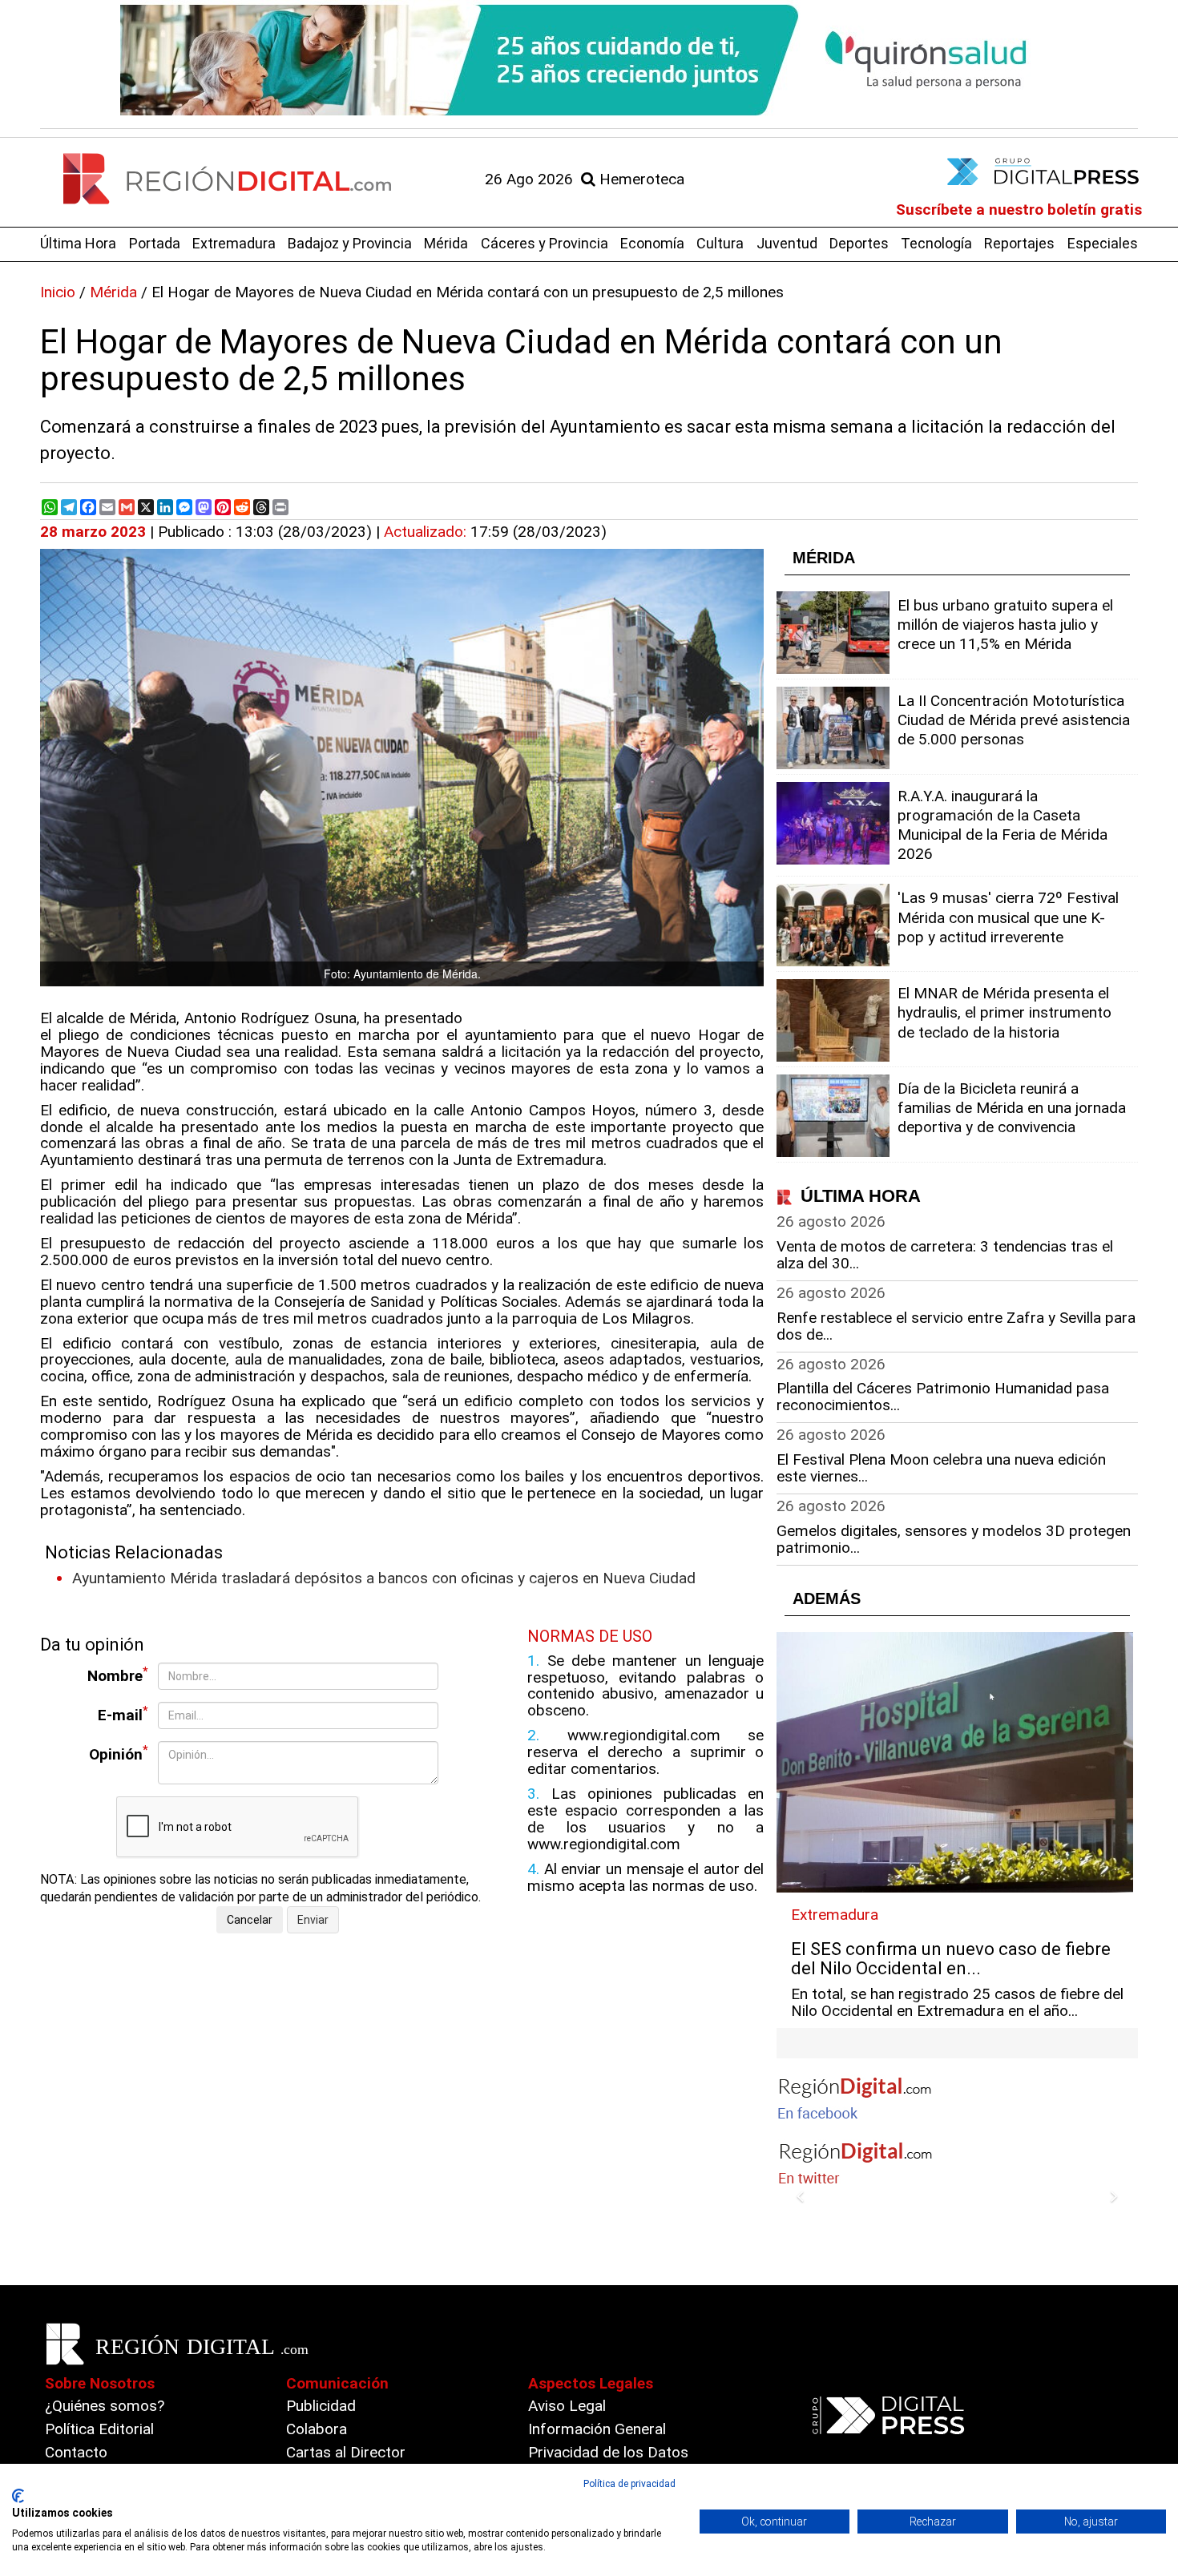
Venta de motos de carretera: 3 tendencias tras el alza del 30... (945, 1255)
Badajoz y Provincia (350, 243)
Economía (652, 243)
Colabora (317, 2429)
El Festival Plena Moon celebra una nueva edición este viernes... (941, 1468)
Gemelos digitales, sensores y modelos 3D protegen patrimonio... (954, 1539)
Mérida (446, 243)
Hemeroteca (640, 179)
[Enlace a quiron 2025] (589, 60)
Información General (597, 2429)
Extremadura (234, 243)
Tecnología (936, 243)
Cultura (720, 243)
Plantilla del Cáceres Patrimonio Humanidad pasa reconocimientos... (943, 1397)
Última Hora (78, 243)
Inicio (58, 292)
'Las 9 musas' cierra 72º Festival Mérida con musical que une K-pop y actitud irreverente (1008, 917)
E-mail (123, 1714)
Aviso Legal (567, 2406)
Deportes (859, 243)
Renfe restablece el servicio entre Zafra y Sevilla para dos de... (956, 1326)
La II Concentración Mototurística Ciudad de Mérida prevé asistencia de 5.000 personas (1014, 720)
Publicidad (321, 2406)
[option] (589, 60)
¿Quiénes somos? (105, 2406)
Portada (155, 243)
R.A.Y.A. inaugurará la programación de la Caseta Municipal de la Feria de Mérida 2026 (1003, 825)
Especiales (1103, 243)
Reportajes (1019, 243)
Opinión (119, 1754)
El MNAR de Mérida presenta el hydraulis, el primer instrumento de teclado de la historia (1005, 1012)
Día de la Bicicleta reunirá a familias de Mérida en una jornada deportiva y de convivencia (1012, 1108)
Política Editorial (99, 2429)
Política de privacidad (629, 2484)
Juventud (787, 243)
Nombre (118, 1675)
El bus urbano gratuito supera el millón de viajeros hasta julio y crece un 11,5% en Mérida (1005, 625)
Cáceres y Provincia (545, 243)
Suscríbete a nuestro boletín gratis (1019, 210)
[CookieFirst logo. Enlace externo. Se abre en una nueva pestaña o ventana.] (18, 2496)
